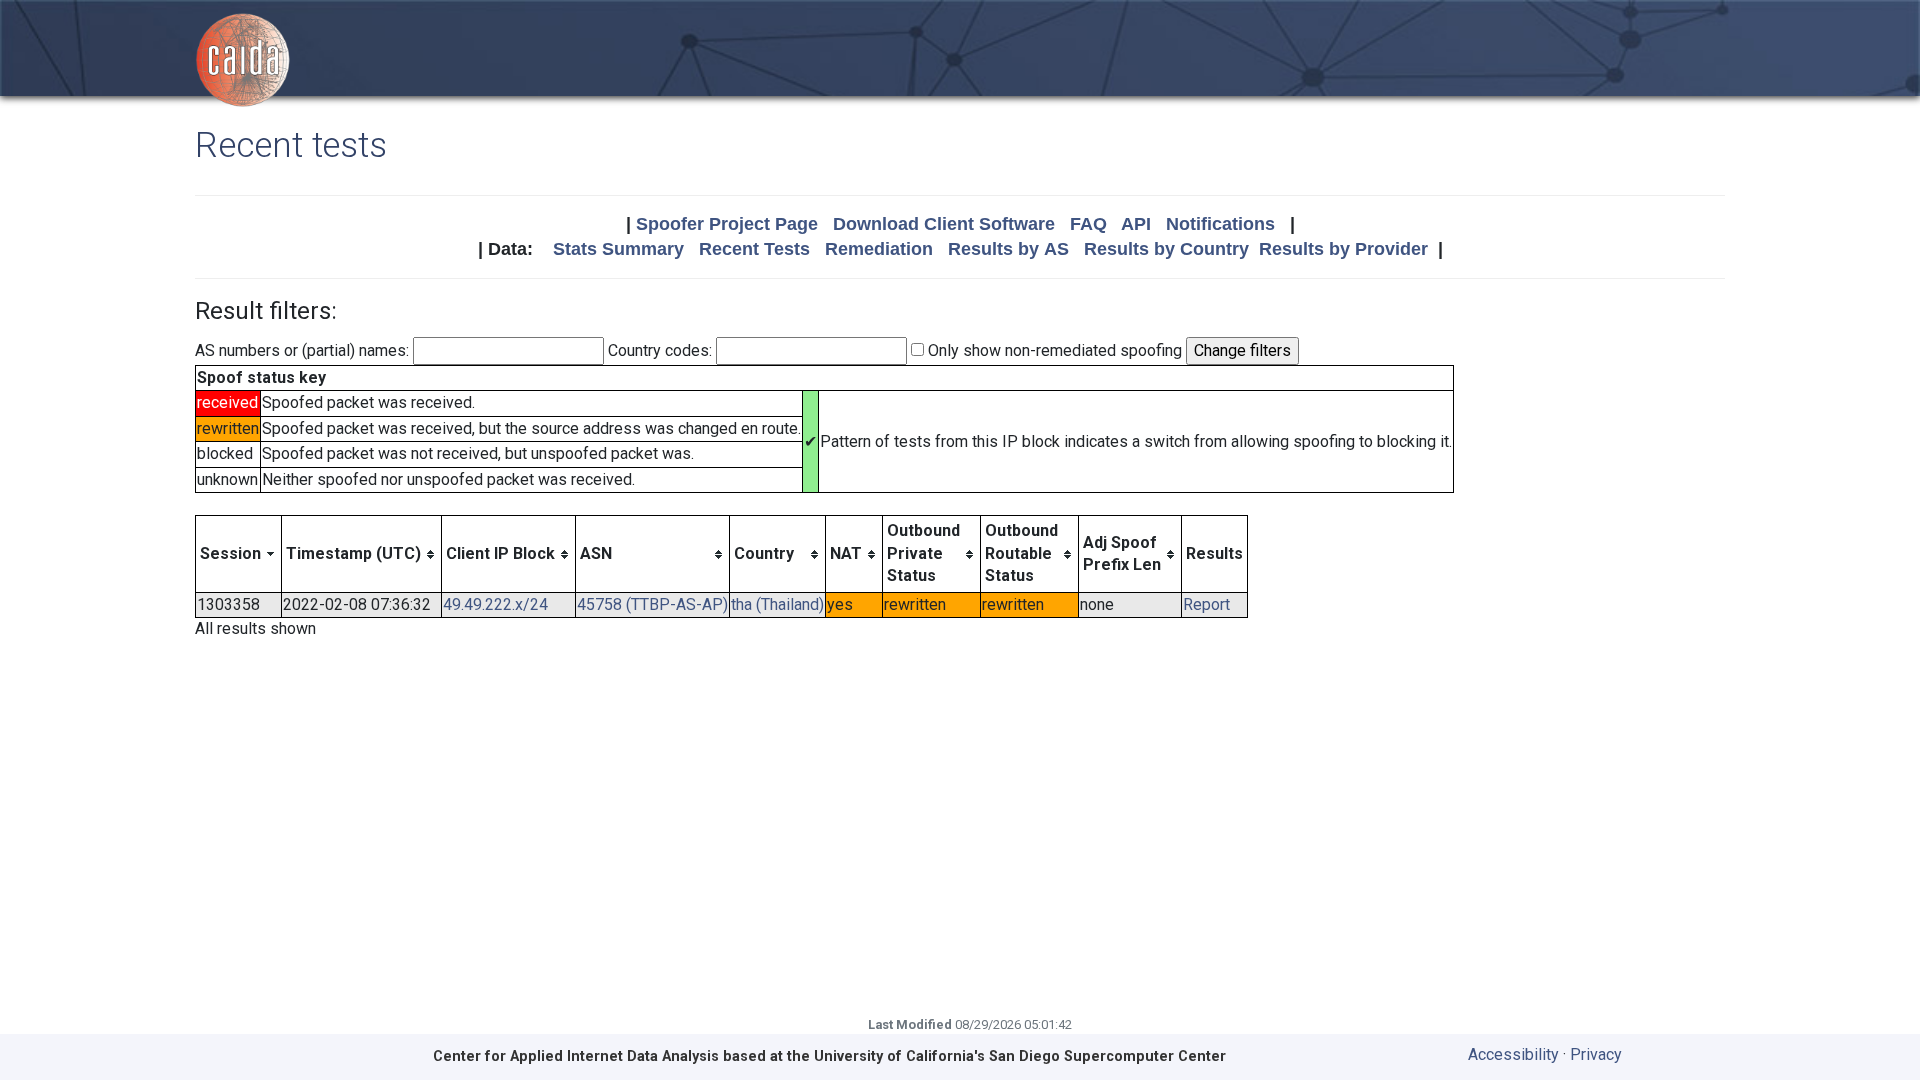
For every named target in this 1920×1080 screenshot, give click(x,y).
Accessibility (1513, 1054)
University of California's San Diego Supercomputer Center (1020, 1056)
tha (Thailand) (777, 604)
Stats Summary (618, 249)
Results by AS (1008, 249)
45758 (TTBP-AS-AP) (652, 604)
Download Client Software (944, 224)
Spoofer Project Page (727, 224)
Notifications (1220, 224)
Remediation (879, 249)
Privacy (1596, 1054)
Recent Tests (754, 249)
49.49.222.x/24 (495, 604)
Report (1206, 604)
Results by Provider (1343, 249)
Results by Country (1166, 249)
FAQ (1088, 224)
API (1136, 224)
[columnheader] (239, 554)
